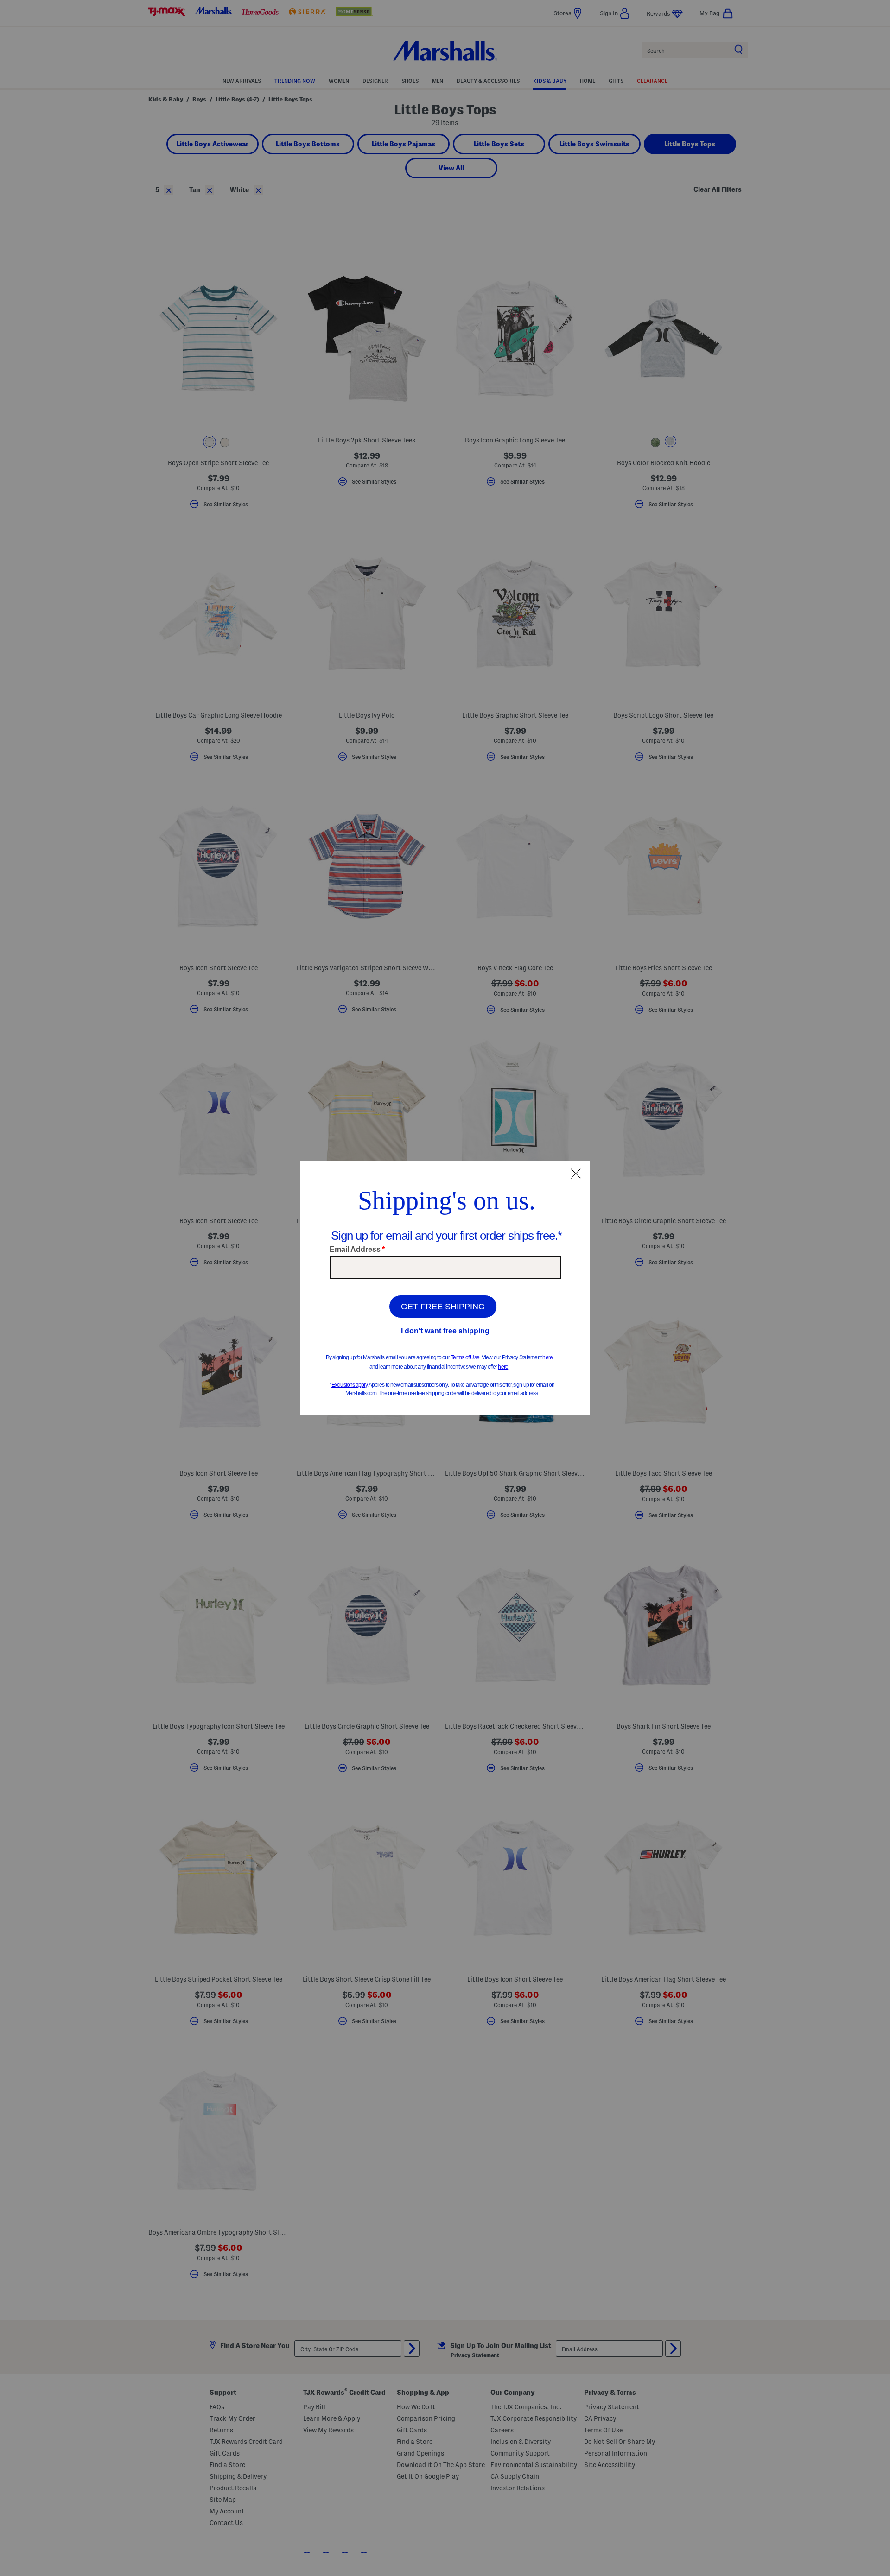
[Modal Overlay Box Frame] (445, 1288)
